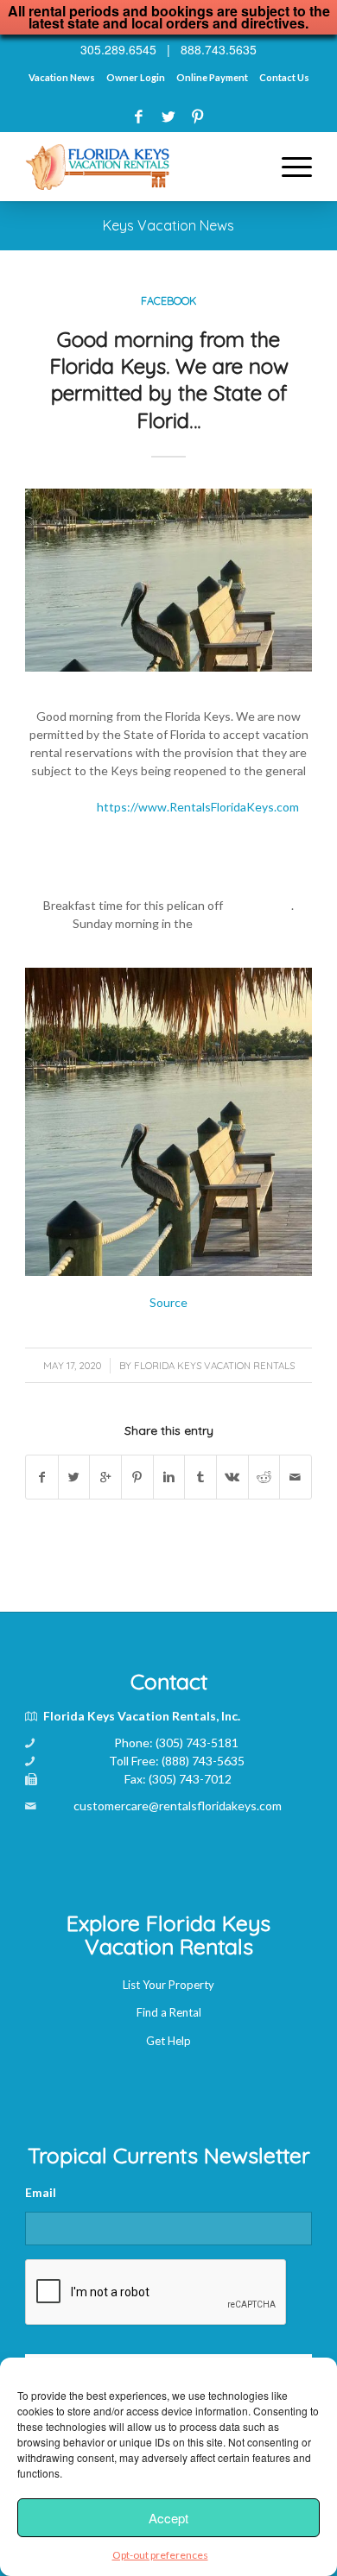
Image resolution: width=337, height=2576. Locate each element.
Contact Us (284, 77)
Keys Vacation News (168, 225)
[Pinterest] (197, 116)
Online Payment (212, 77)
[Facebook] (139, 116)
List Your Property (168, 1985)
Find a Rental (169, 2012)
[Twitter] (168, 116)
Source (168, 1302)
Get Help (168, 2041)
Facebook (168, 300)
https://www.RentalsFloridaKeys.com (198, 807)
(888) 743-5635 (203, 1761)
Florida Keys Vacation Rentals (214, 1366)
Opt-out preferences (160, 2555)
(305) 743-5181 (197, 1743)
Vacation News (62, 77)
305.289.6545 (118, 49)
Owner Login (136, 77)
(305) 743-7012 (190, 1779)
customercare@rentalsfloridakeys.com (178, 1806)
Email (41, 2192)
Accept (168, 2518)
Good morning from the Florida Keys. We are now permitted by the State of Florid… (169, 380)
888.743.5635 (219, 49)
